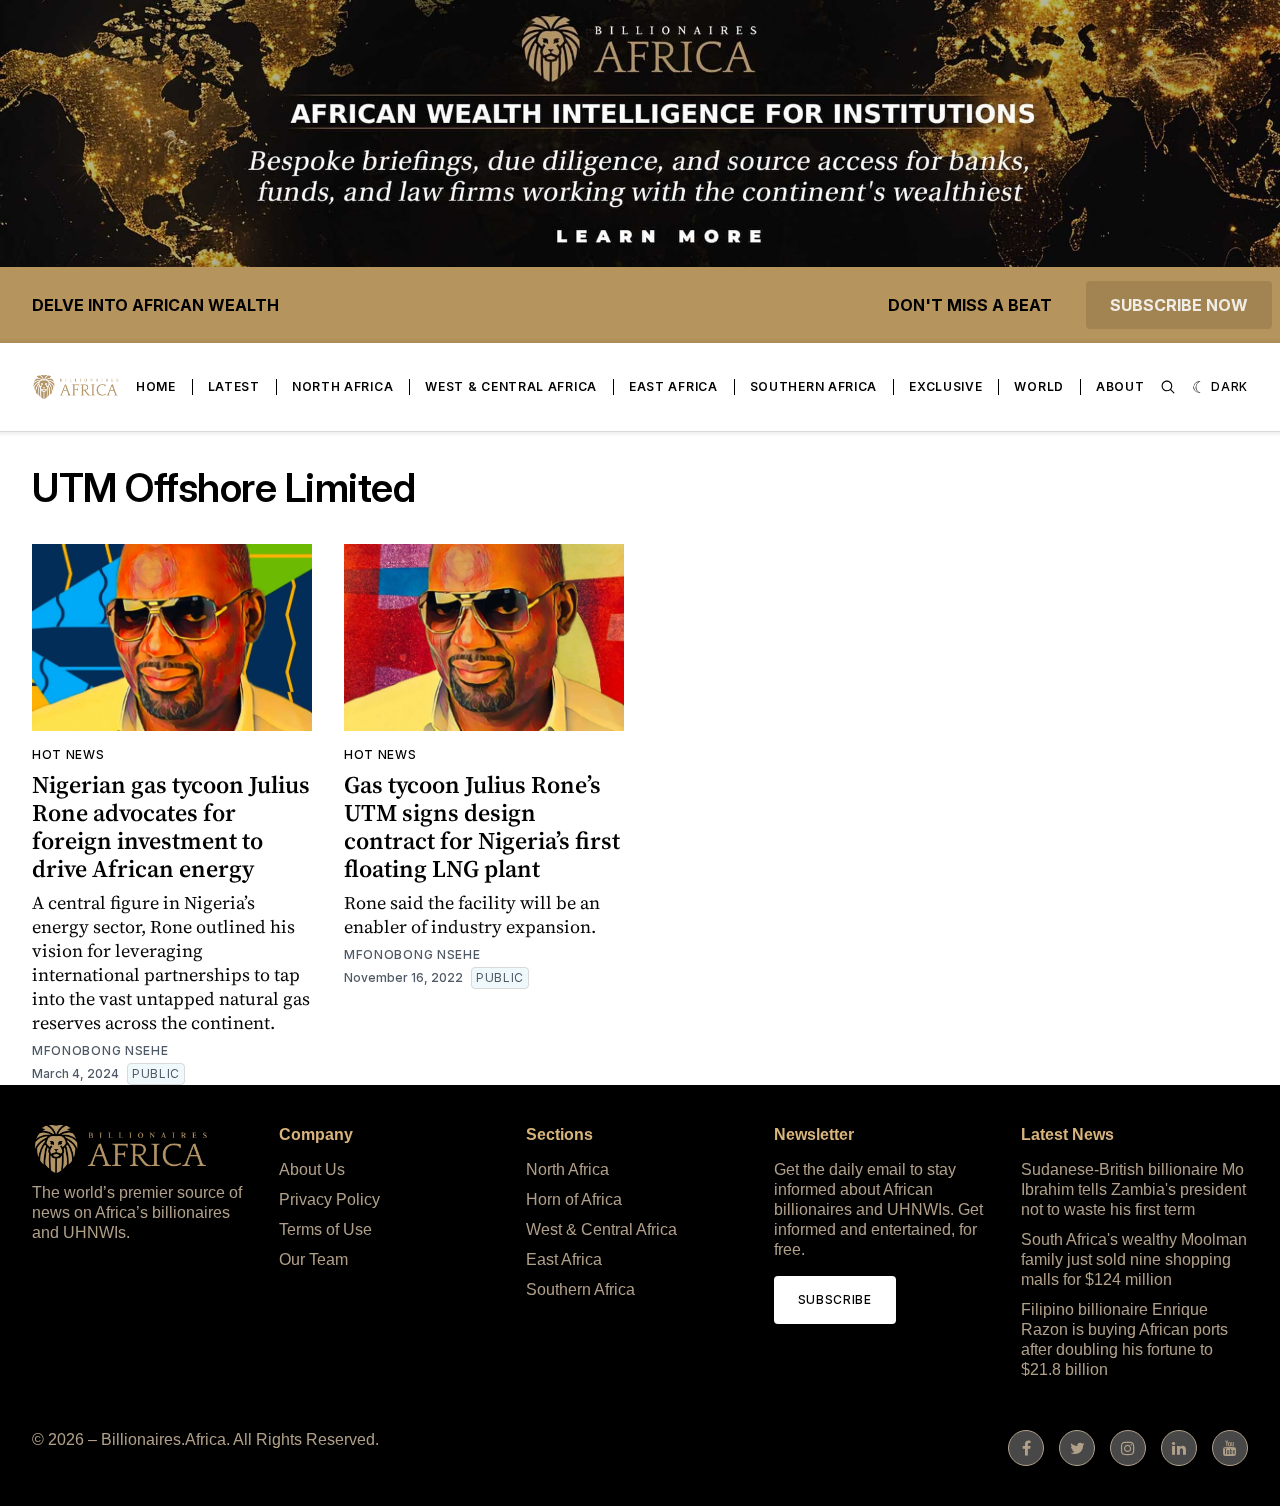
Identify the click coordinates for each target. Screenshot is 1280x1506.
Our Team (313, 1259)
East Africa (673, 386)
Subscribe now (1179, 305)
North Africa (342, 386)
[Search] (1168, 387)
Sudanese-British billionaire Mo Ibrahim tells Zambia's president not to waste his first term (1133, 1189)
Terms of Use (325, 1229)
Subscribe (835, 1299)
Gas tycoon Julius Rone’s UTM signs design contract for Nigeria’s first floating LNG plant (482, 826)
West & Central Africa (511, 386)
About (1120, 386)
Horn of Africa (574, 1199)
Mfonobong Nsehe (100, 1050)
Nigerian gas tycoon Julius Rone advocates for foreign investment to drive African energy (171, 826)
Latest (234, 386)
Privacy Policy (329, 1199)
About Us (312, 1169)
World (1039, 386)
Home (156, 386)
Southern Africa (814, 386)
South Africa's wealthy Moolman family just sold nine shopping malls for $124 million (1134, 1259)
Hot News (68, 754)
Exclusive (945, 386)
